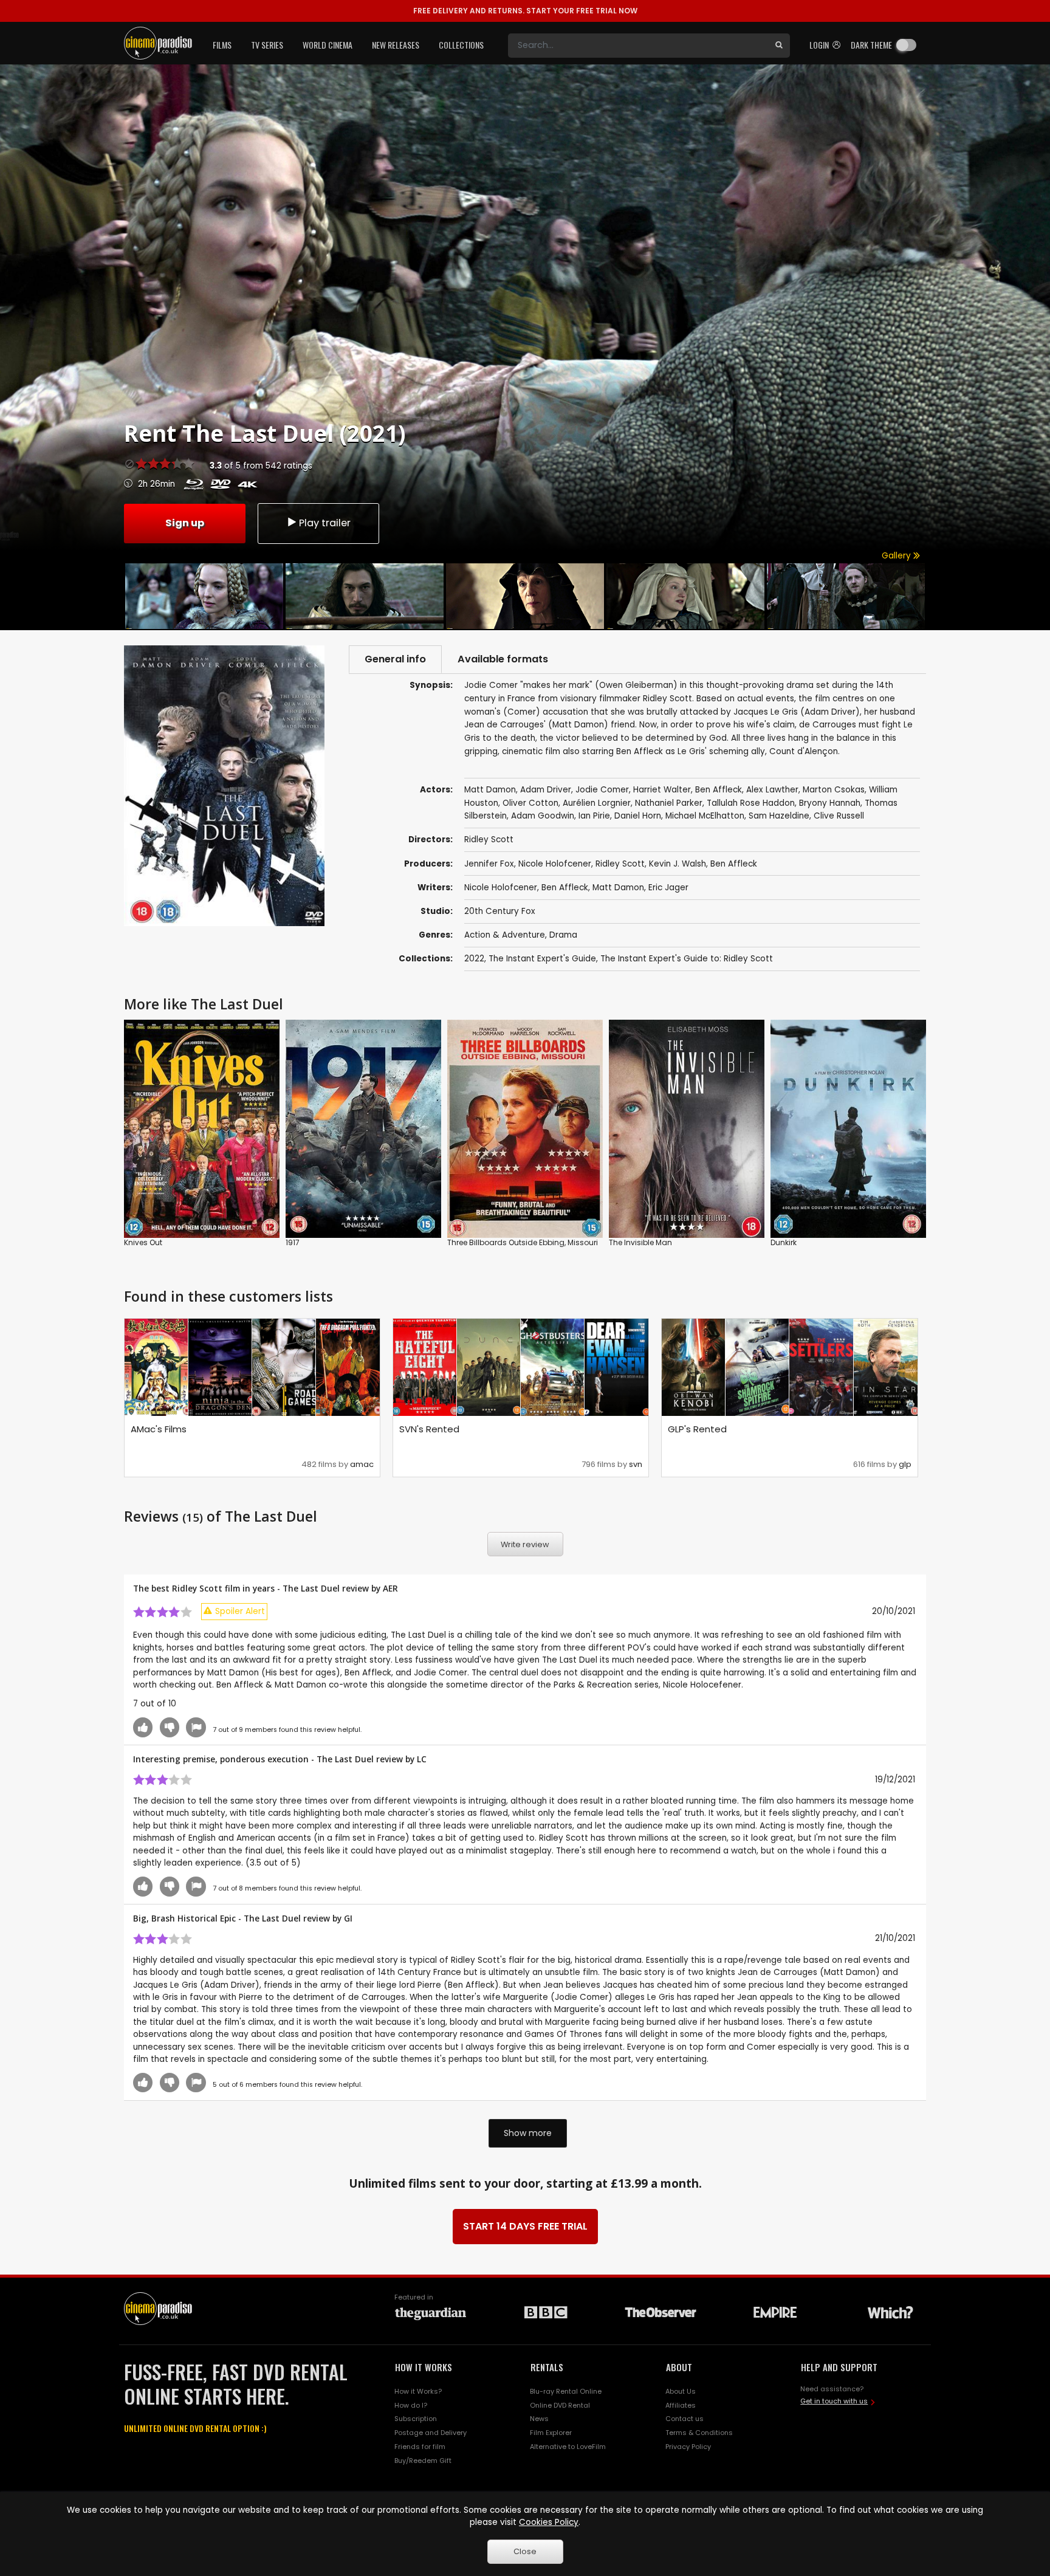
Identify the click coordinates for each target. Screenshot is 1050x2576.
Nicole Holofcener (555, 864)
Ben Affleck (734, 864)
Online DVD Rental (560, 2405)
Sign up (185, 523)
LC (422, 1759)
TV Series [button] (267, 45)
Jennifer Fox (489, 864)
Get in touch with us (834, 2401)
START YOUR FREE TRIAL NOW (525, 11)
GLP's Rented (697, 1429)
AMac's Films (159, 1429)
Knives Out (143, 1242)
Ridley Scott (620, 864)
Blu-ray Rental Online (566, 2391)
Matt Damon (618, 888)
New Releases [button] (396, 45)
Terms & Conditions (699, 2433)
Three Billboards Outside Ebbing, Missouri (523, 1242)
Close (525, 2551)
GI (348, 1918)
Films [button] (222, 45)
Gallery (897, 556)
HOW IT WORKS (424, 2367)
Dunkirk (784, 1242)
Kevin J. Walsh (678, 864)
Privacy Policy (688, 2447)
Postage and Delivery (431, 2433)
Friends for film (420, 2447)
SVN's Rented (429, 1429)
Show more (528, 2133)
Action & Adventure (505, 935)
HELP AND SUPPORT (839, 2367)
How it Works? (418, 2391)
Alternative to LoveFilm (568, 2447)
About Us (681, 2391)
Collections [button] (461, 45)
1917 (293, 1242)
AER (390, 1588)
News (539, 2419)
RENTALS (547, 2367)
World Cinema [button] (328, 45)
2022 (474, 959)
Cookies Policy (549, 2522)
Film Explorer (551, 2433)
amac (362, 1464)
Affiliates (681, 2405)
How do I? (411, 2405)
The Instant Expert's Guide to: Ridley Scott (687, 959)
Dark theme (871, 45)
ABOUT (679, 2367)
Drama (563, 935)
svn (636, 1464)
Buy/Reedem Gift (423, 2461)
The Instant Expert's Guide (542, 959)
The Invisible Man (640, 1242)
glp (905, 1464)
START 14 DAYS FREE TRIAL (525, 2226)
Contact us (685, 2419)
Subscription (416, 2419)
